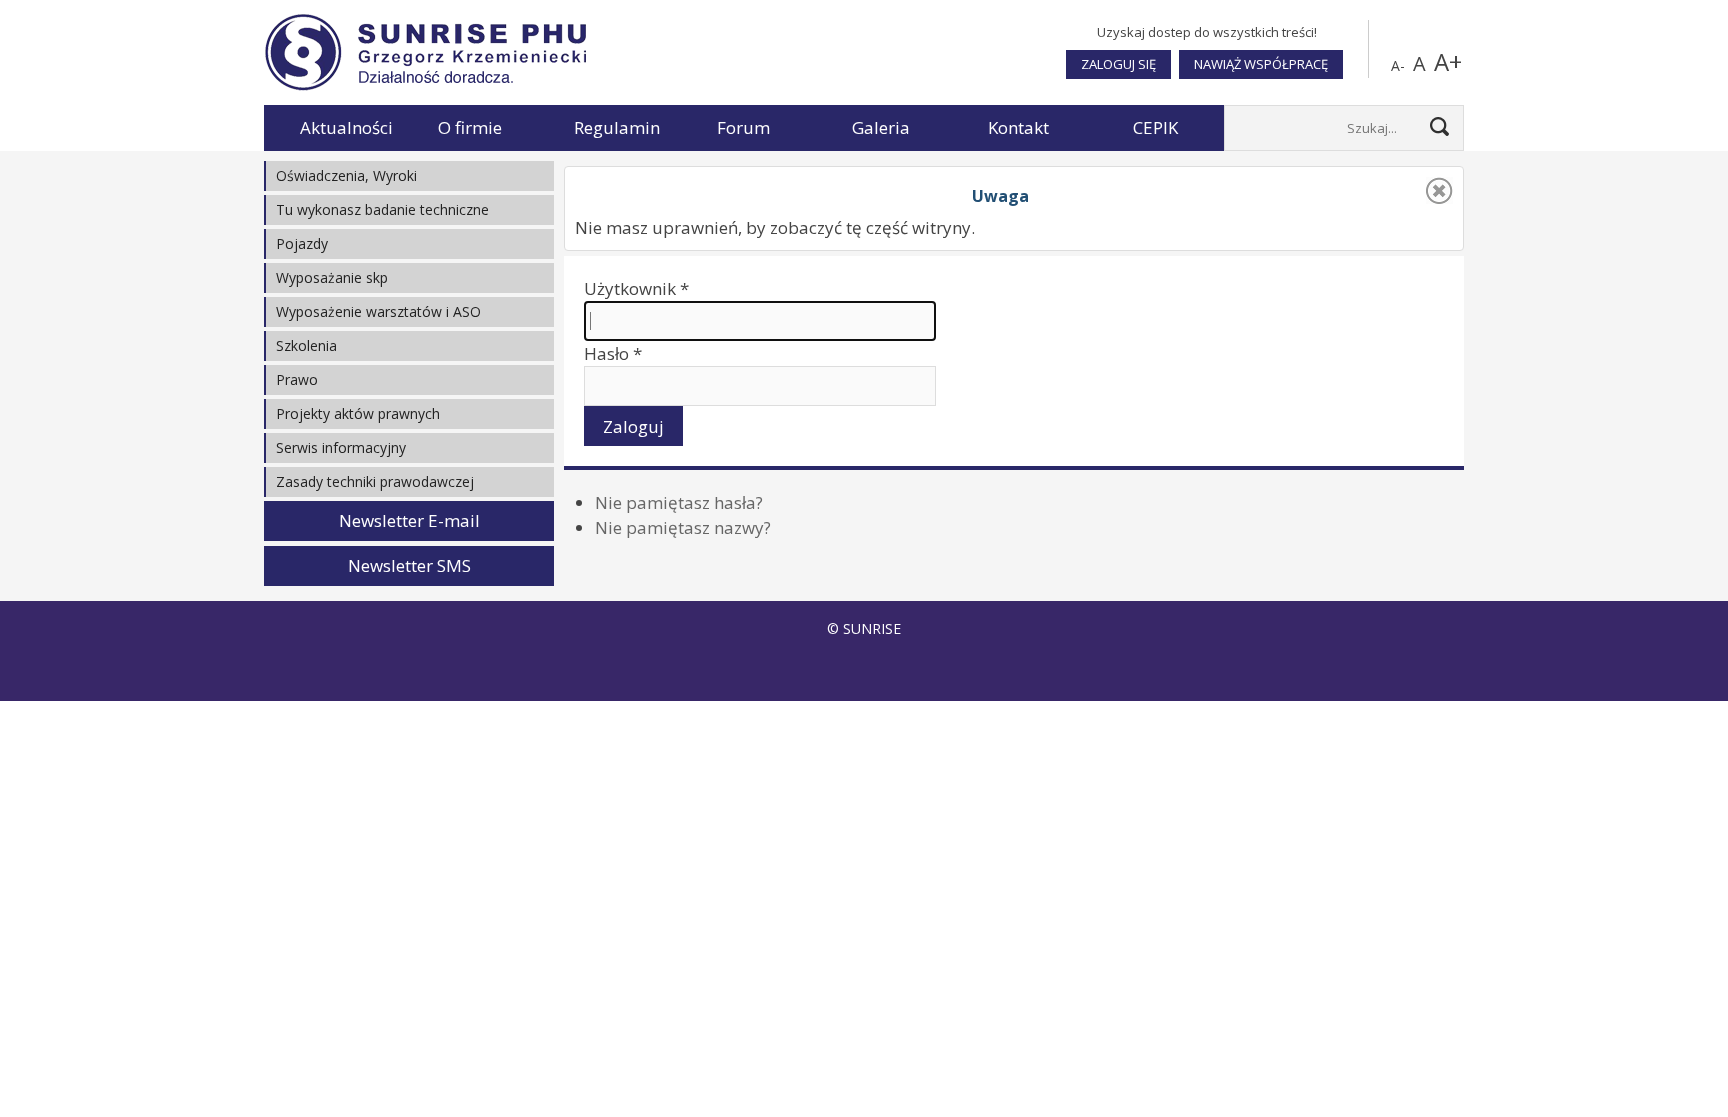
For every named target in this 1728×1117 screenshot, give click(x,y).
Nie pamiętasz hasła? (679, 502)
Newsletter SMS (409, 565)
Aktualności (346, 127)
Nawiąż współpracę (1261, 64)
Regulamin (617, 127)
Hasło (613, 353)
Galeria (881, 127)
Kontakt (1018, 127)
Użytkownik (636, 288)
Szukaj (1439, 126)
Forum (743, 127)
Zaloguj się (1118, 64)
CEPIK (1155, 127)
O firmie (470, 127)
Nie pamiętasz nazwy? (683, 527)
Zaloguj (633, 426)
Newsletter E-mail (409, 520)
